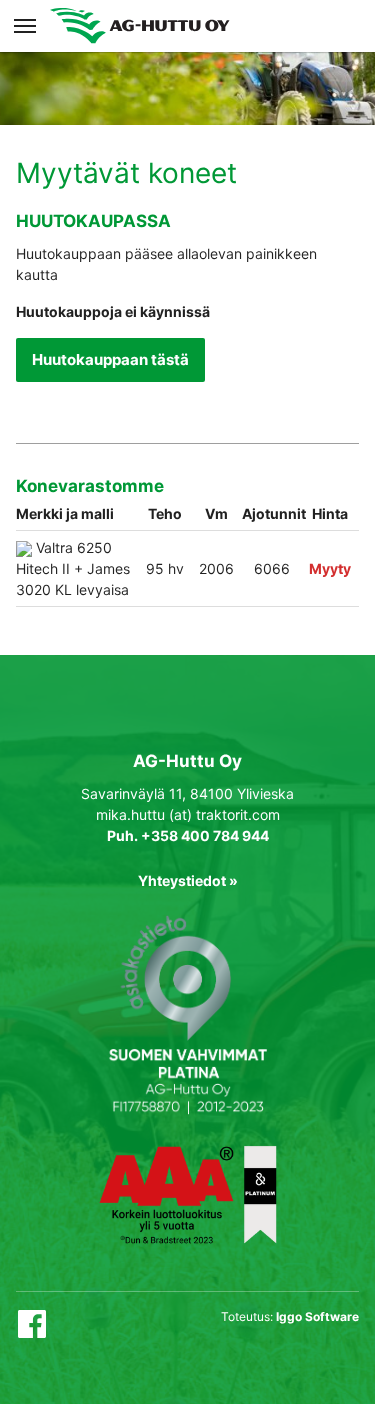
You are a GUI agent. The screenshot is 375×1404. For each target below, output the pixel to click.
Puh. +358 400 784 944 (188, 835)
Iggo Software (317, 1316)
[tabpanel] (187, 62)
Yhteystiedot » (188, 880)
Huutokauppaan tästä (110, 359)
